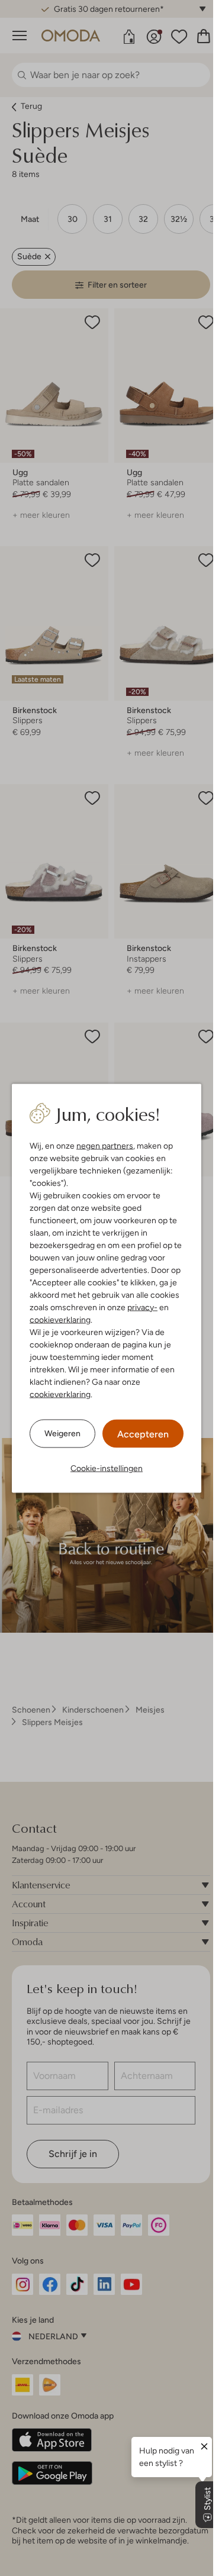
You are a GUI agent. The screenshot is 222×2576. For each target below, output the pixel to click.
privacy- (142, 1307)
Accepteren (143, 1434)
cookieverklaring (60, 1319)
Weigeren (62, 1433)
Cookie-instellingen (107, 1468)
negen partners (105, 1145)
